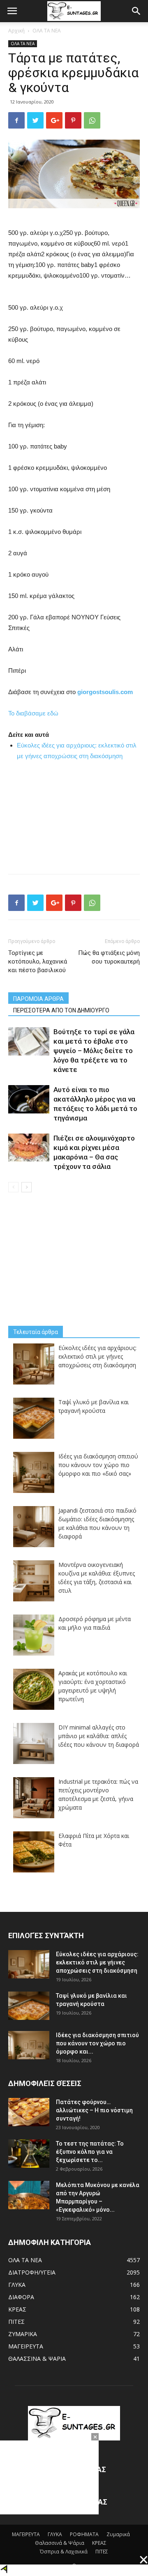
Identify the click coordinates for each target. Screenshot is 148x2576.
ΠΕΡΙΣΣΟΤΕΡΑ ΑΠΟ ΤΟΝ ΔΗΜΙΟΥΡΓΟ (61, 1010)
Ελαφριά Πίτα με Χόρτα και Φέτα (94, 1840)
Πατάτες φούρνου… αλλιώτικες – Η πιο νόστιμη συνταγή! (94, 2110)
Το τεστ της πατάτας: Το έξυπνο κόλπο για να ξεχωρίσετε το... (90, 2152)
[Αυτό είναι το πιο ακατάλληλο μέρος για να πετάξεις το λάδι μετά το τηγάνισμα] (29, 1099)
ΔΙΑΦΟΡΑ (21, 2297)
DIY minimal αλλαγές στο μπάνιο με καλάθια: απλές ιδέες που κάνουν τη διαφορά (99, 1736)
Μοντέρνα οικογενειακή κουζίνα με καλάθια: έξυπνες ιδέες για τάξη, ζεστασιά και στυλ (97, 1578)
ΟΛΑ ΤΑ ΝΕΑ (47, 31)
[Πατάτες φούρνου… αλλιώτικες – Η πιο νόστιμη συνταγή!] (29, 2112)
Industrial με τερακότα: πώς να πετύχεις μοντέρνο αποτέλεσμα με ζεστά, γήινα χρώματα (98, 1794)
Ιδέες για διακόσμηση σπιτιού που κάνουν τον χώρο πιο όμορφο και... (97, 2043)
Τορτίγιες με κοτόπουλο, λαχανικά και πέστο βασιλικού (38, 961)
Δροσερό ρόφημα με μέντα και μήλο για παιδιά (95, 1623)
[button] (136, 11)
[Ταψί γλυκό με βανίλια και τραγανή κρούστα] (29, 2006)
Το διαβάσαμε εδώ (33, 713)
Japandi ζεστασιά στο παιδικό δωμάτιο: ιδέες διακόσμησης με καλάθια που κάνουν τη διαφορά (97, 1523)
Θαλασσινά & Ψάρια (60, 2543)
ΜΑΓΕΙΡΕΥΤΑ (26, 2346)
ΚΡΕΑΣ (17, 2309)
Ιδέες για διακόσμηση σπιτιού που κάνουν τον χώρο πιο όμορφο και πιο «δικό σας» (98, 1465)
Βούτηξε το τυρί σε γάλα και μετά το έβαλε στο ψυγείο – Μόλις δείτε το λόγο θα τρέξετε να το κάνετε (94, 1051)
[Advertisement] (74, 813)
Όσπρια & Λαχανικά (64, 2552)
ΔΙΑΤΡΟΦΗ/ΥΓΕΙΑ (32, 2272)
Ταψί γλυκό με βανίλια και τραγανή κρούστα (94, 1406)
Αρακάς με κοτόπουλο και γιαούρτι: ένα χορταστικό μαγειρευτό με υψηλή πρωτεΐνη (93, 1686)
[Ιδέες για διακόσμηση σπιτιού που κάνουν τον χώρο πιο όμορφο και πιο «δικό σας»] (29, 2045)
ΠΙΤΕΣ (16, 2322)
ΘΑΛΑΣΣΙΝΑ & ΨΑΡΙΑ (37, 2359)
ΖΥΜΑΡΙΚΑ (23, 2334)
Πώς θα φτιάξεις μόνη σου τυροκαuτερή (109, 957)
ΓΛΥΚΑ (17, 2285)
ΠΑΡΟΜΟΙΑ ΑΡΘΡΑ (38, 999)
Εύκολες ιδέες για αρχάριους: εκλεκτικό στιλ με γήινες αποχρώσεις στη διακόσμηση (97, 1356)
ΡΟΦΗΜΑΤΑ (84, 2534)
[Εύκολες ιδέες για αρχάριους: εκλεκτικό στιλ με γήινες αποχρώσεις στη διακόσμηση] (29, 1964)
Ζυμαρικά (118, 2534)
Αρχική (16, 31)
